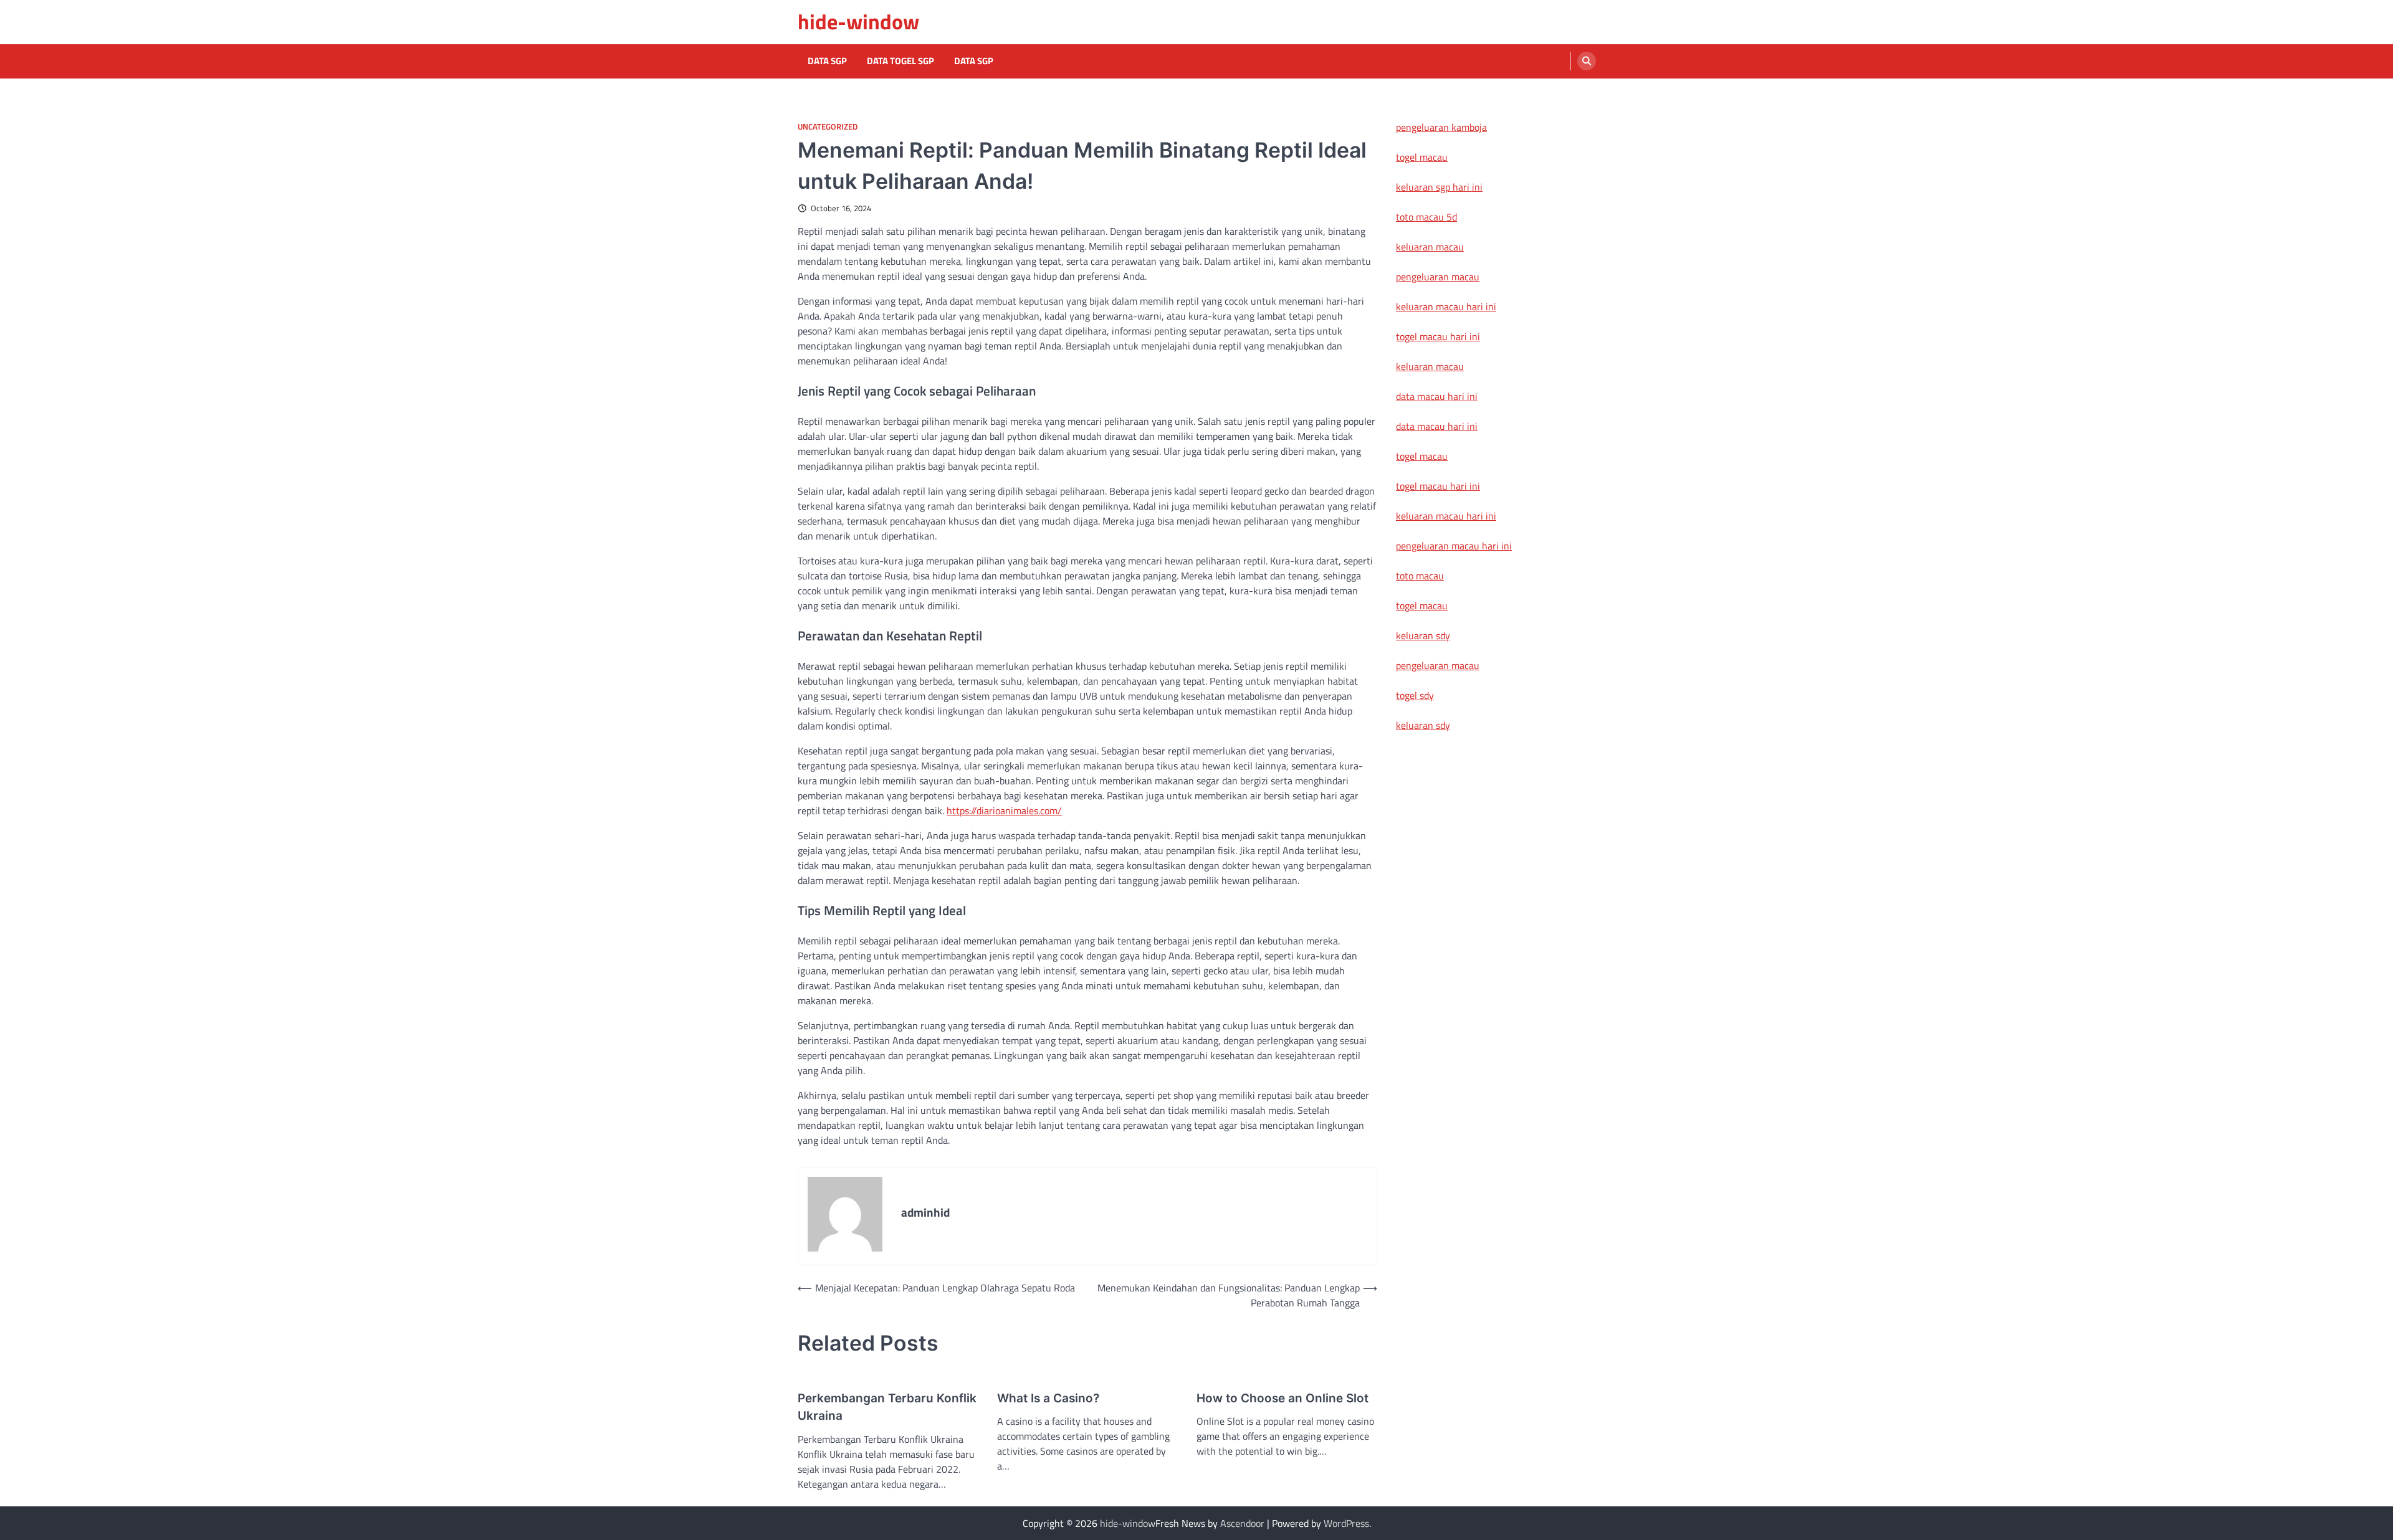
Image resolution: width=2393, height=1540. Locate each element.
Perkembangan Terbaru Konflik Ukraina (887, 1407)
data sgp (974, 61)
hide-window (858, 21)
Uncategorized (828, 127)
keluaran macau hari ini (1446, 307)
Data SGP (827, 61)
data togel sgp (900, 61)
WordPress (1346, 1523)
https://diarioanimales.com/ (1004, 810)
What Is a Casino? (1048, 1398)
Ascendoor (1242, 1523)
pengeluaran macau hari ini (1454, 546)
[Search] (1587, 61)
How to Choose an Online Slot (1282, 1398)
